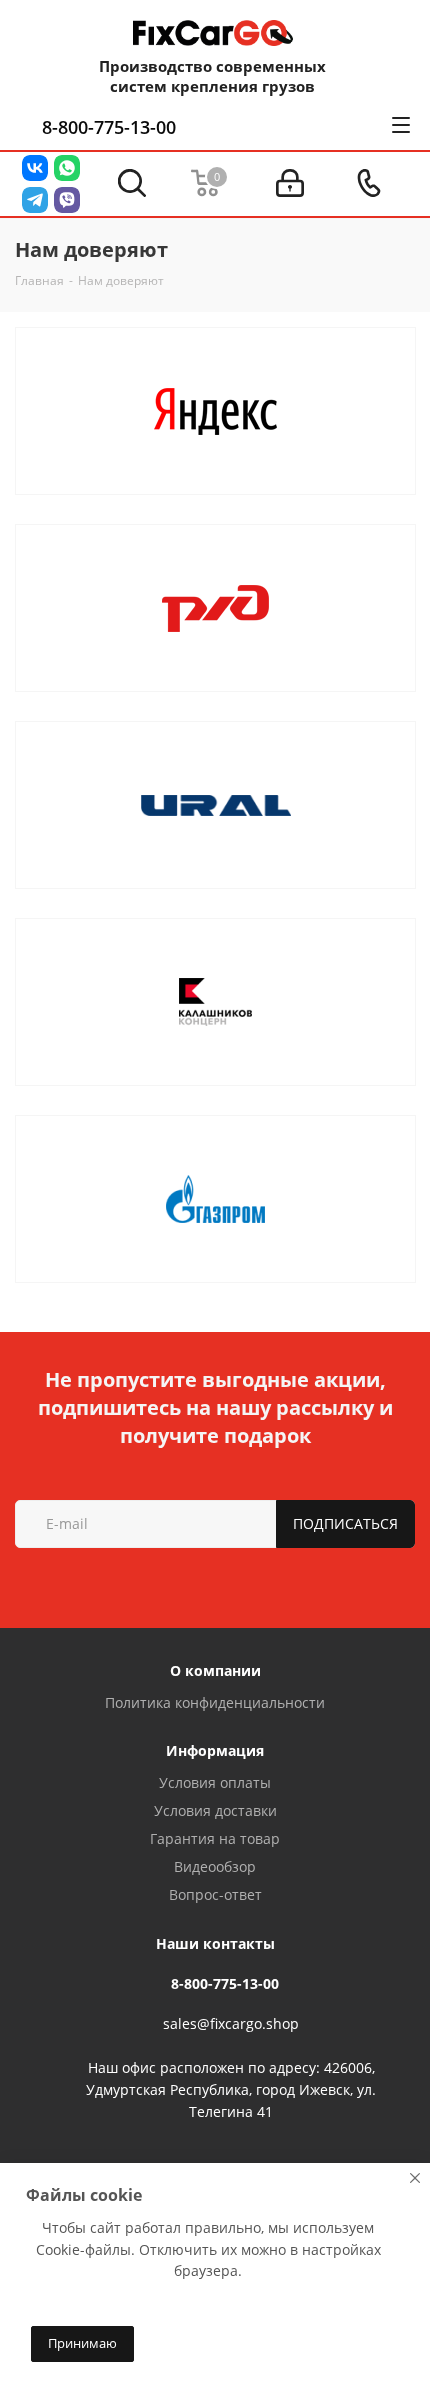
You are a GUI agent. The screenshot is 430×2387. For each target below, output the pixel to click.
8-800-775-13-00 (109, 127)
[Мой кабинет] (290, 183)
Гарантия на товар (215, 1838)
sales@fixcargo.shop (231, 2023)
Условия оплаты (215, 1782)
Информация (215, 1750)
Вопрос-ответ (215, 1894)
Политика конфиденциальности (215, 1702)
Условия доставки (215, 1810)
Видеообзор (215, 1866)
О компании (215, 1670)
